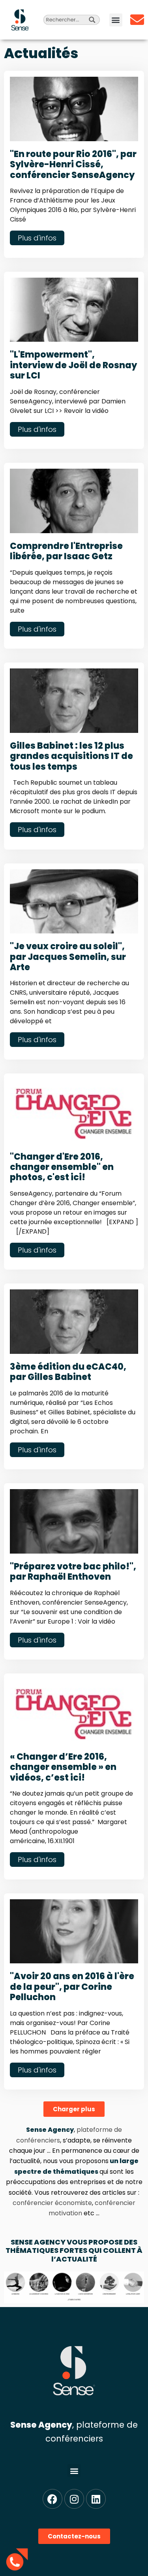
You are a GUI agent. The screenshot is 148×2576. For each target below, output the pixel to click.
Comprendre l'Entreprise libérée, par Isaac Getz (66, 551)
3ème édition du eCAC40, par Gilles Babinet (68, 1372)
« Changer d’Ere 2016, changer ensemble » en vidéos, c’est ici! (63, 1767)
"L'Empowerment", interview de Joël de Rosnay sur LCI (73, 365)
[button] (116, 20)
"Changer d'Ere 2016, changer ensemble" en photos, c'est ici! (62, 1167)
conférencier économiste (52, 2203)
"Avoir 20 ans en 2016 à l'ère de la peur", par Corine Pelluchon (72, 1987)
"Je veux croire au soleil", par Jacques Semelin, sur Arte (68, 957)
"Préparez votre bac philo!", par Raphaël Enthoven (73, 1572)
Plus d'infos (37, 238)
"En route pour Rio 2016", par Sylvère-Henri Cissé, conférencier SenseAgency (73, 165)
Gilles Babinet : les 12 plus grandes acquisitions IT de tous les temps (71, 756)
